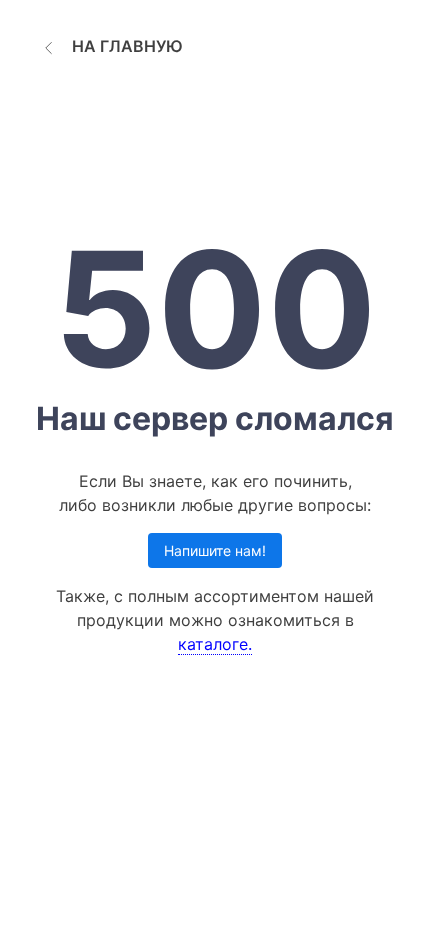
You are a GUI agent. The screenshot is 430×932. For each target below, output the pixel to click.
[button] (110, 46)
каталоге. (215, 644)
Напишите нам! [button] (215, 550)
